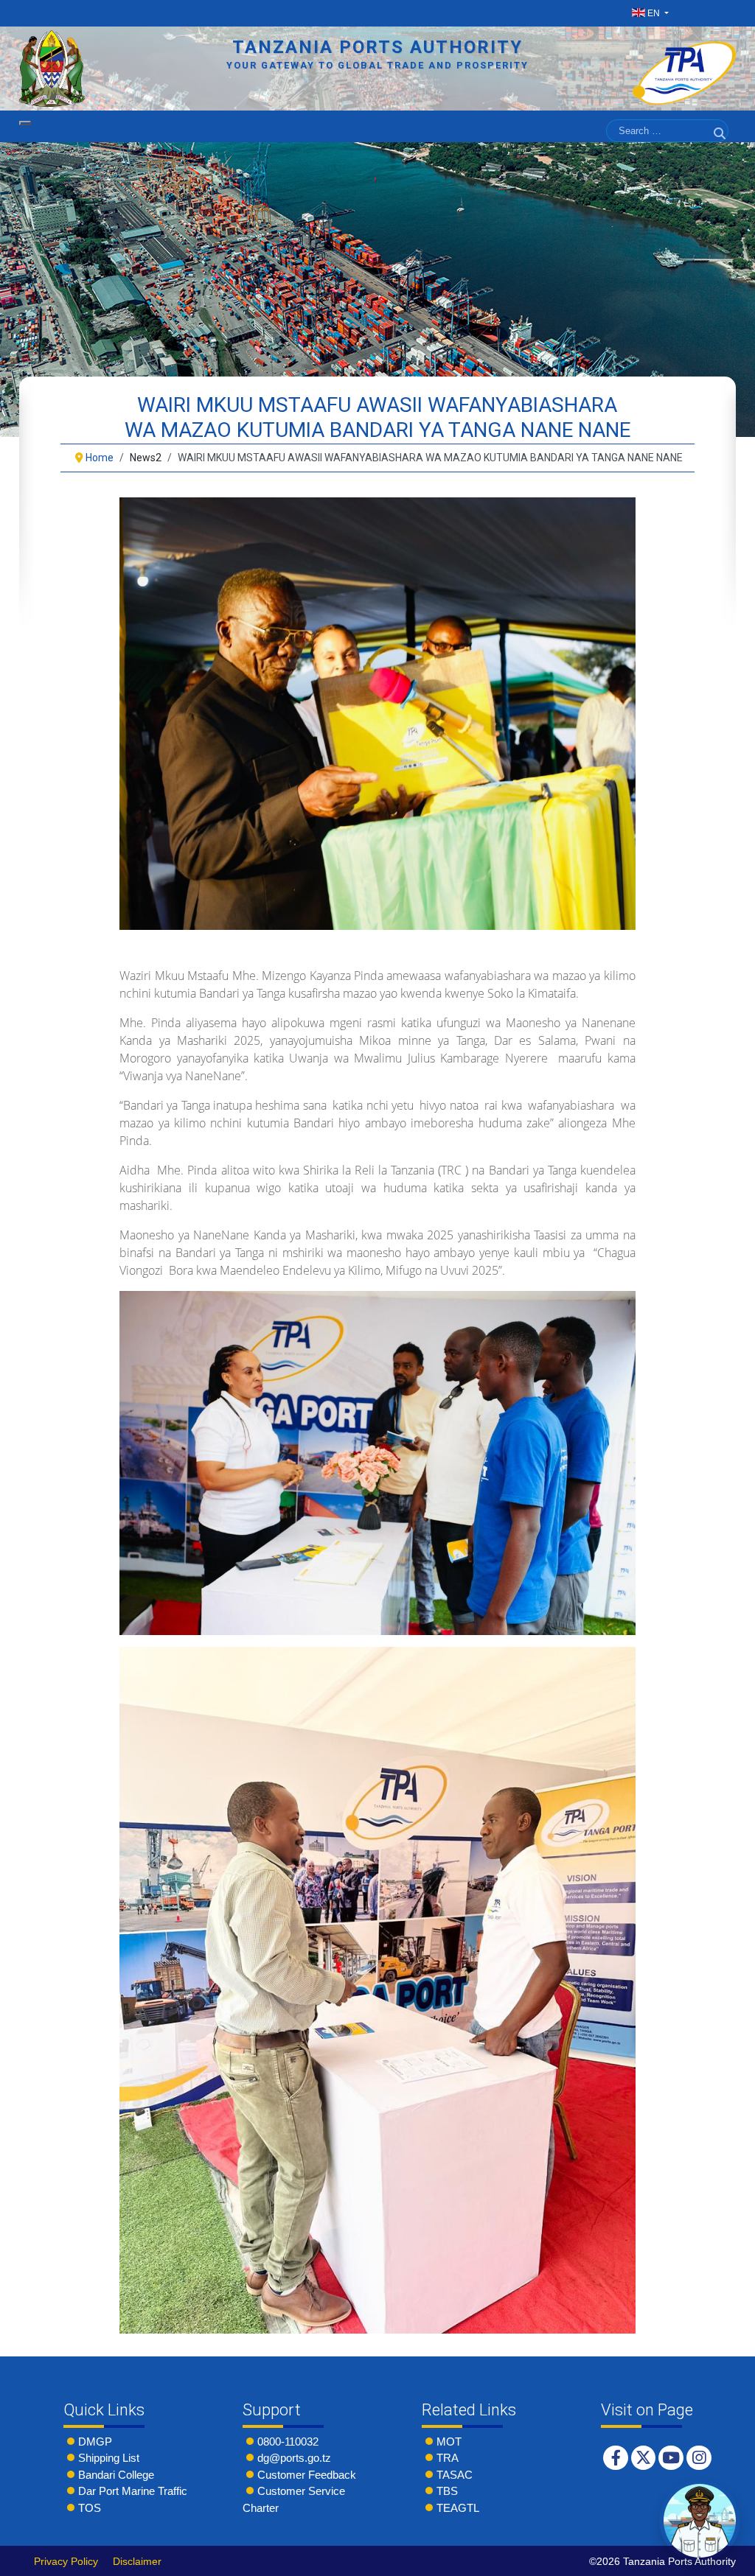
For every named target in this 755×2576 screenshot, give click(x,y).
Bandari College (116, 2475)
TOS (90, 2508)
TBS (447, 2491)
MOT (449, 2442)
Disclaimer (137, 2561)
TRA (448, 2458)
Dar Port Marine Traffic (133, 2491)
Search (721, 151)
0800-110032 (288, 2442)
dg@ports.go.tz (294, 2458)
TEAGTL (458, 2508)
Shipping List (109, 2458)
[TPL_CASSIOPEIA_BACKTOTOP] (729, 2561)
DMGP (95, 2442)
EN (654, 13)
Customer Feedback (307, 2475)
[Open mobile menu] (25, 123)
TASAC (455, 2475)
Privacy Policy (66, 2561)
